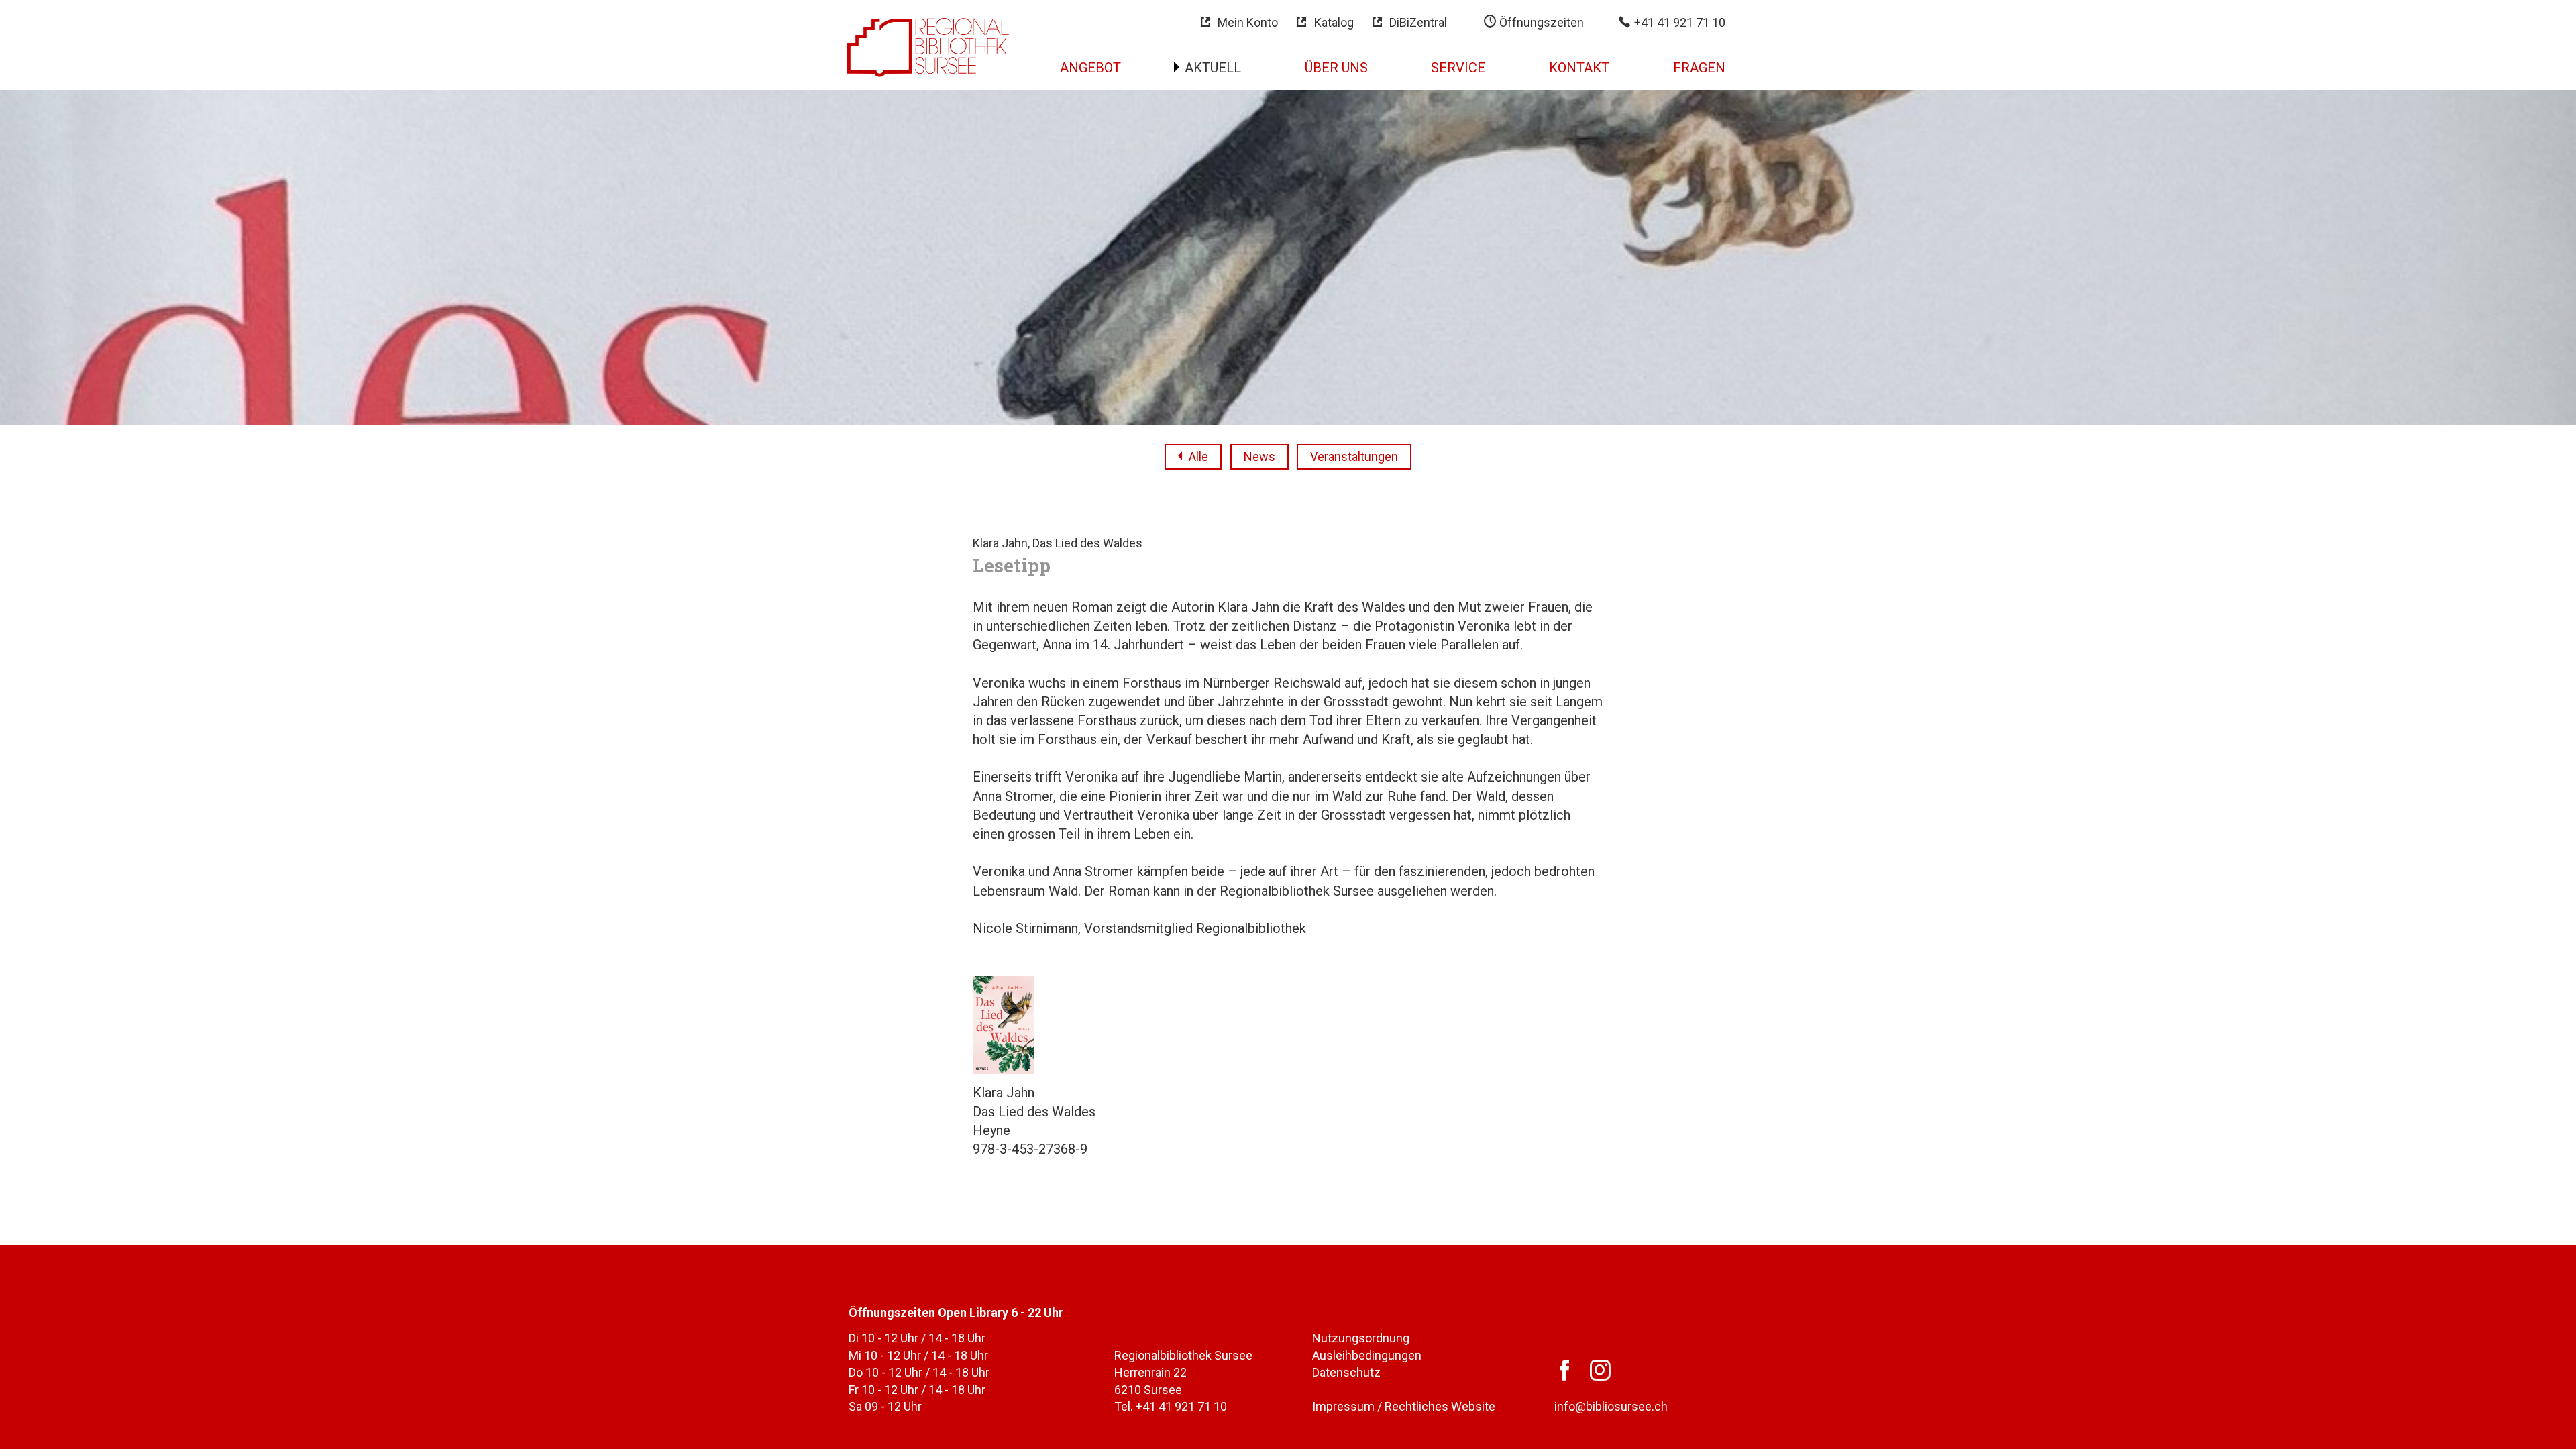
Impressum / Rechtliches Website (1404, 1406)
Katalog (1334, 22)
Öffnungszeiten (1540, 22)
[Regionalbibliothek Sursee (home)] (928, 46)
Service (1458, 68)
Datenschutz (1346, 1372)
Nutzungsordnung (1361, 1338)
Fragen (1699, 68)
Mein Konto (1248, 22)
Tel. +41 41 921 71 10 (1171, 1406)
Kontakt (1579, 68)
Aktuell (1213, 68)
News (1259, 457)
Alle (1198, 457)
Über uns (1336, 68)
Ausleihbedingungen (1367, 1355)
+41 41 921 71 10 (1678, 22)
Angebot (1090, 68)
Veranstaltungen (1354, 457)
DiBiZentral (1418, 22)
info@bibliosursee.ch (1611, 1406)
